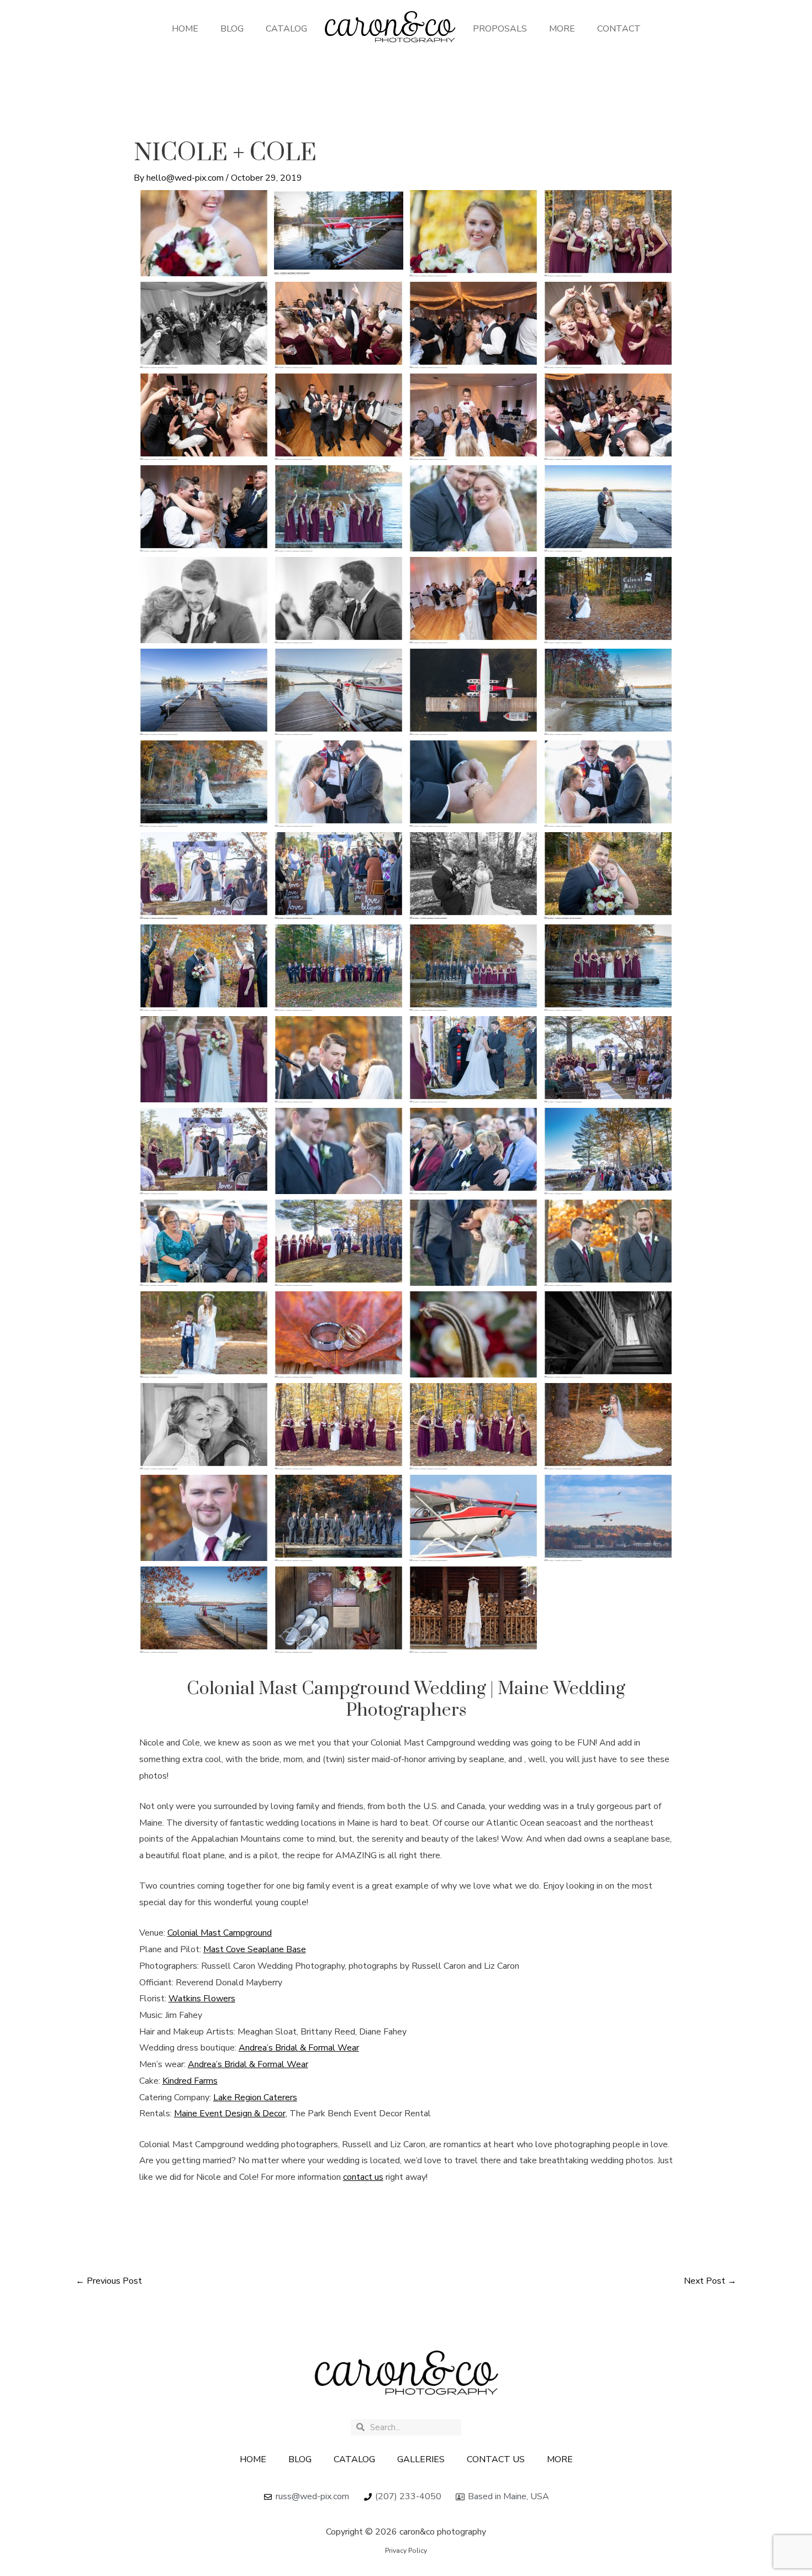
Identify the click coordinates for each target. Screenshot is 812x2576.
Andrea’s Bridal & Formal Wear (299, 2048)
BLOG (232, 29)
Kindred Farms (190, 2081)
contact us (363, 2177)
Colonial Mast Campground (220, 1933)
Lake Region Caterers (255, 2097)
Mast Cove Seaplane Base (255, 1949)
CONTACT (619, 29)
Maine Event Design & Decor (230, 2114)
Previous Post (109, 2281)
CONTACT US (496, 2459)
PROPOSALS (500, 29)
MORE (562, 29)
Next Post (710, 2281)
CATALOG (286, 29)
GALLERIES (421, 2459)
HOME (185, 29)
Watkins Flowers (202, 1999)
